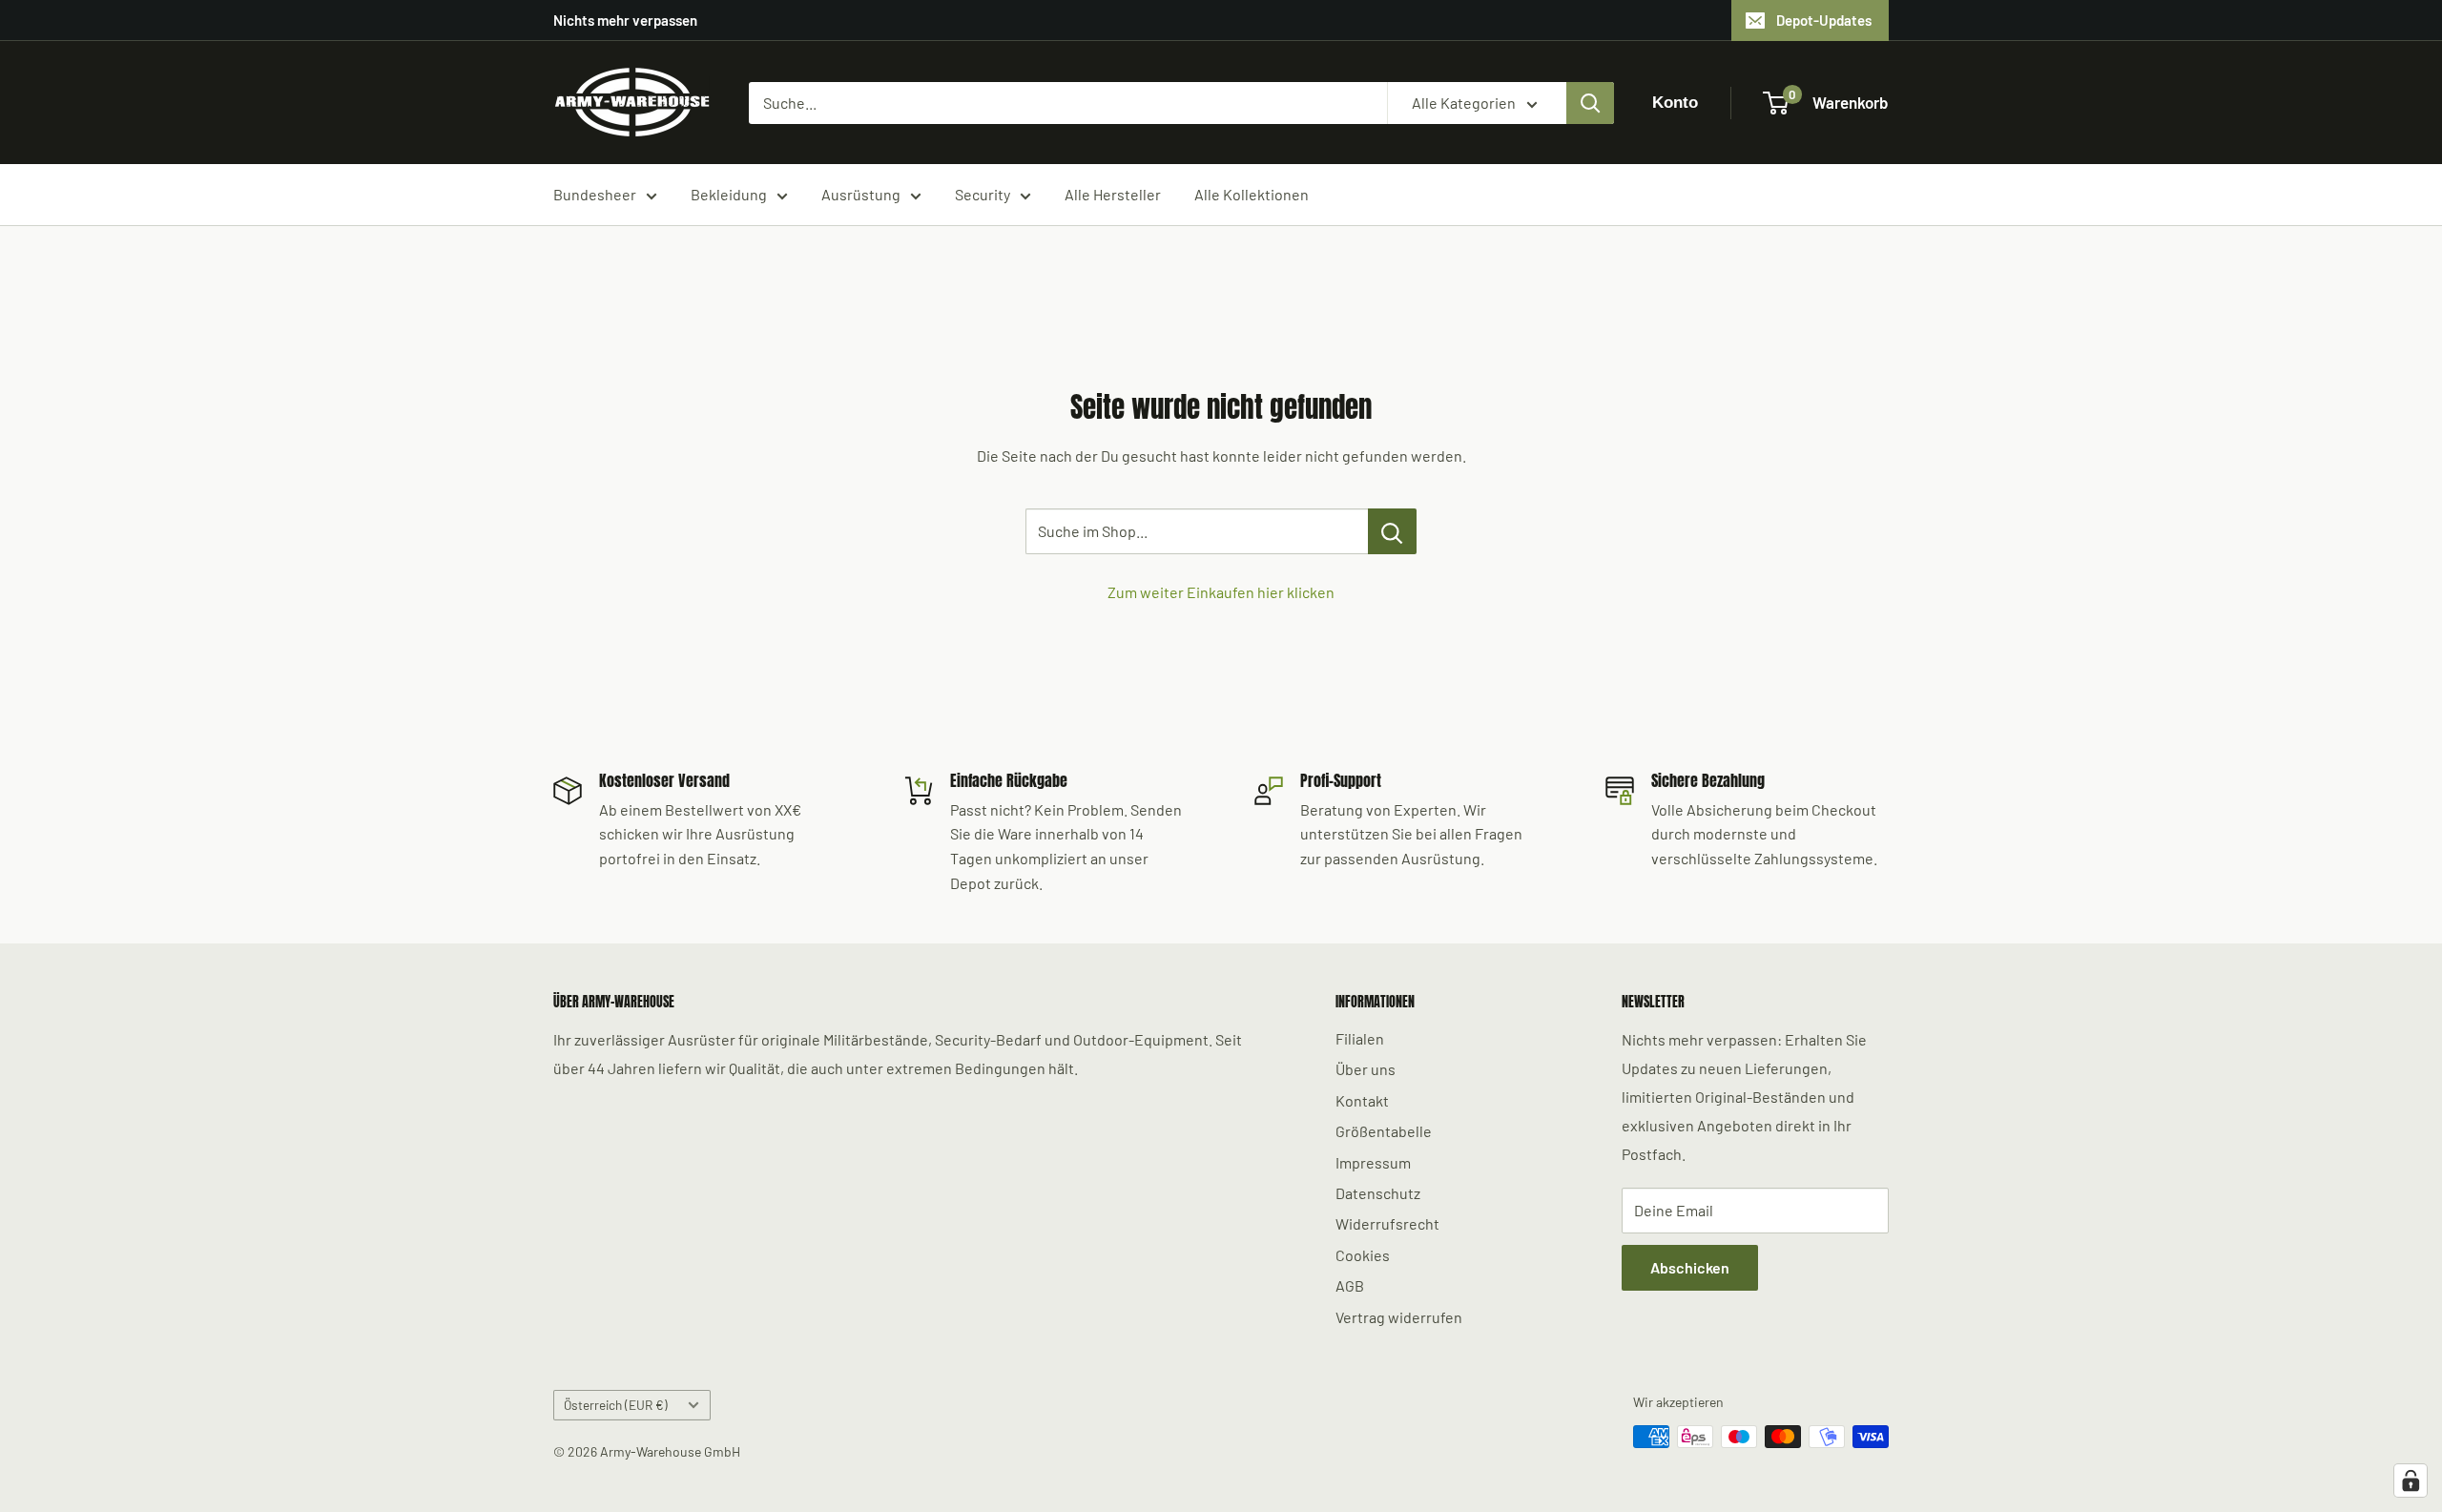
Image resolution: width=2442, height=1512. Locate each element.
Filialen (1360, 1038)
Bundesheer (595, 194)
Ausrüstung (861, 194)
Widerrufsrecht (1387, 1223)
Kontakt (1362, 1100)
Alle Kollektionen (1252, 194)
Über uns (1366, 1069)
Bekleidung (729, 194)
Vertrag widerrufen (1399, 1317)
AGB (1350, 1285)
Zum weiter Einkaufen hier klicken (1221, 592)
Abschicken (1690, 1267)
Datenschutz (1378, 1193)
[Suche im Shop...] (1392, 531)
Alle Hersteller (1113, 194)
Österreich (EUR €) (616, 1405)
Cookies (1363, 1255)
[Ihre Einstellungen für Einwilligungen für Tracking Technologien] (2411, 1481)
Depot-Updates (1824, 20)
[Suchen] (1590, 103)
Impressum (1373, 1162)
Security (983, 194)
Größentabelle (1384, 1131)
